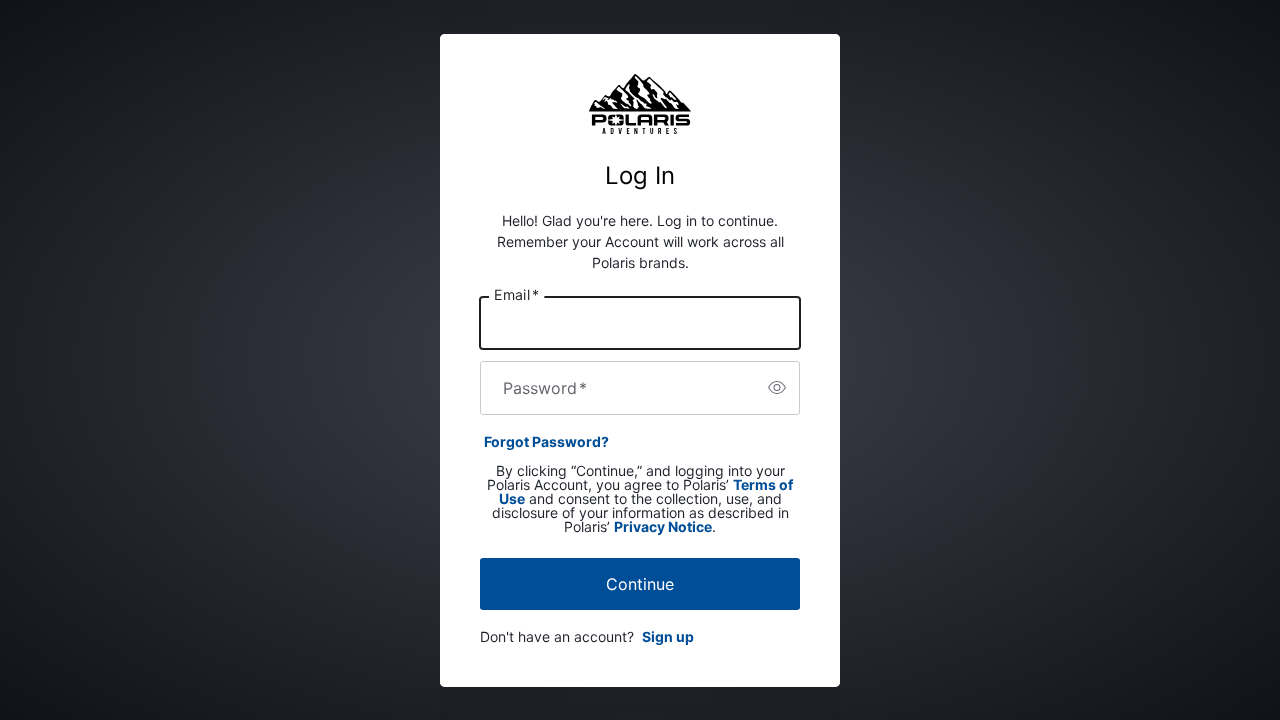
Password (545, 388)
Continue (640, 584)
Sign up (668, 636)
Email (516, 294)
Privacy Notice (663, 526)
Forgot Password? (546, 441)
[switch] (777, 388)
